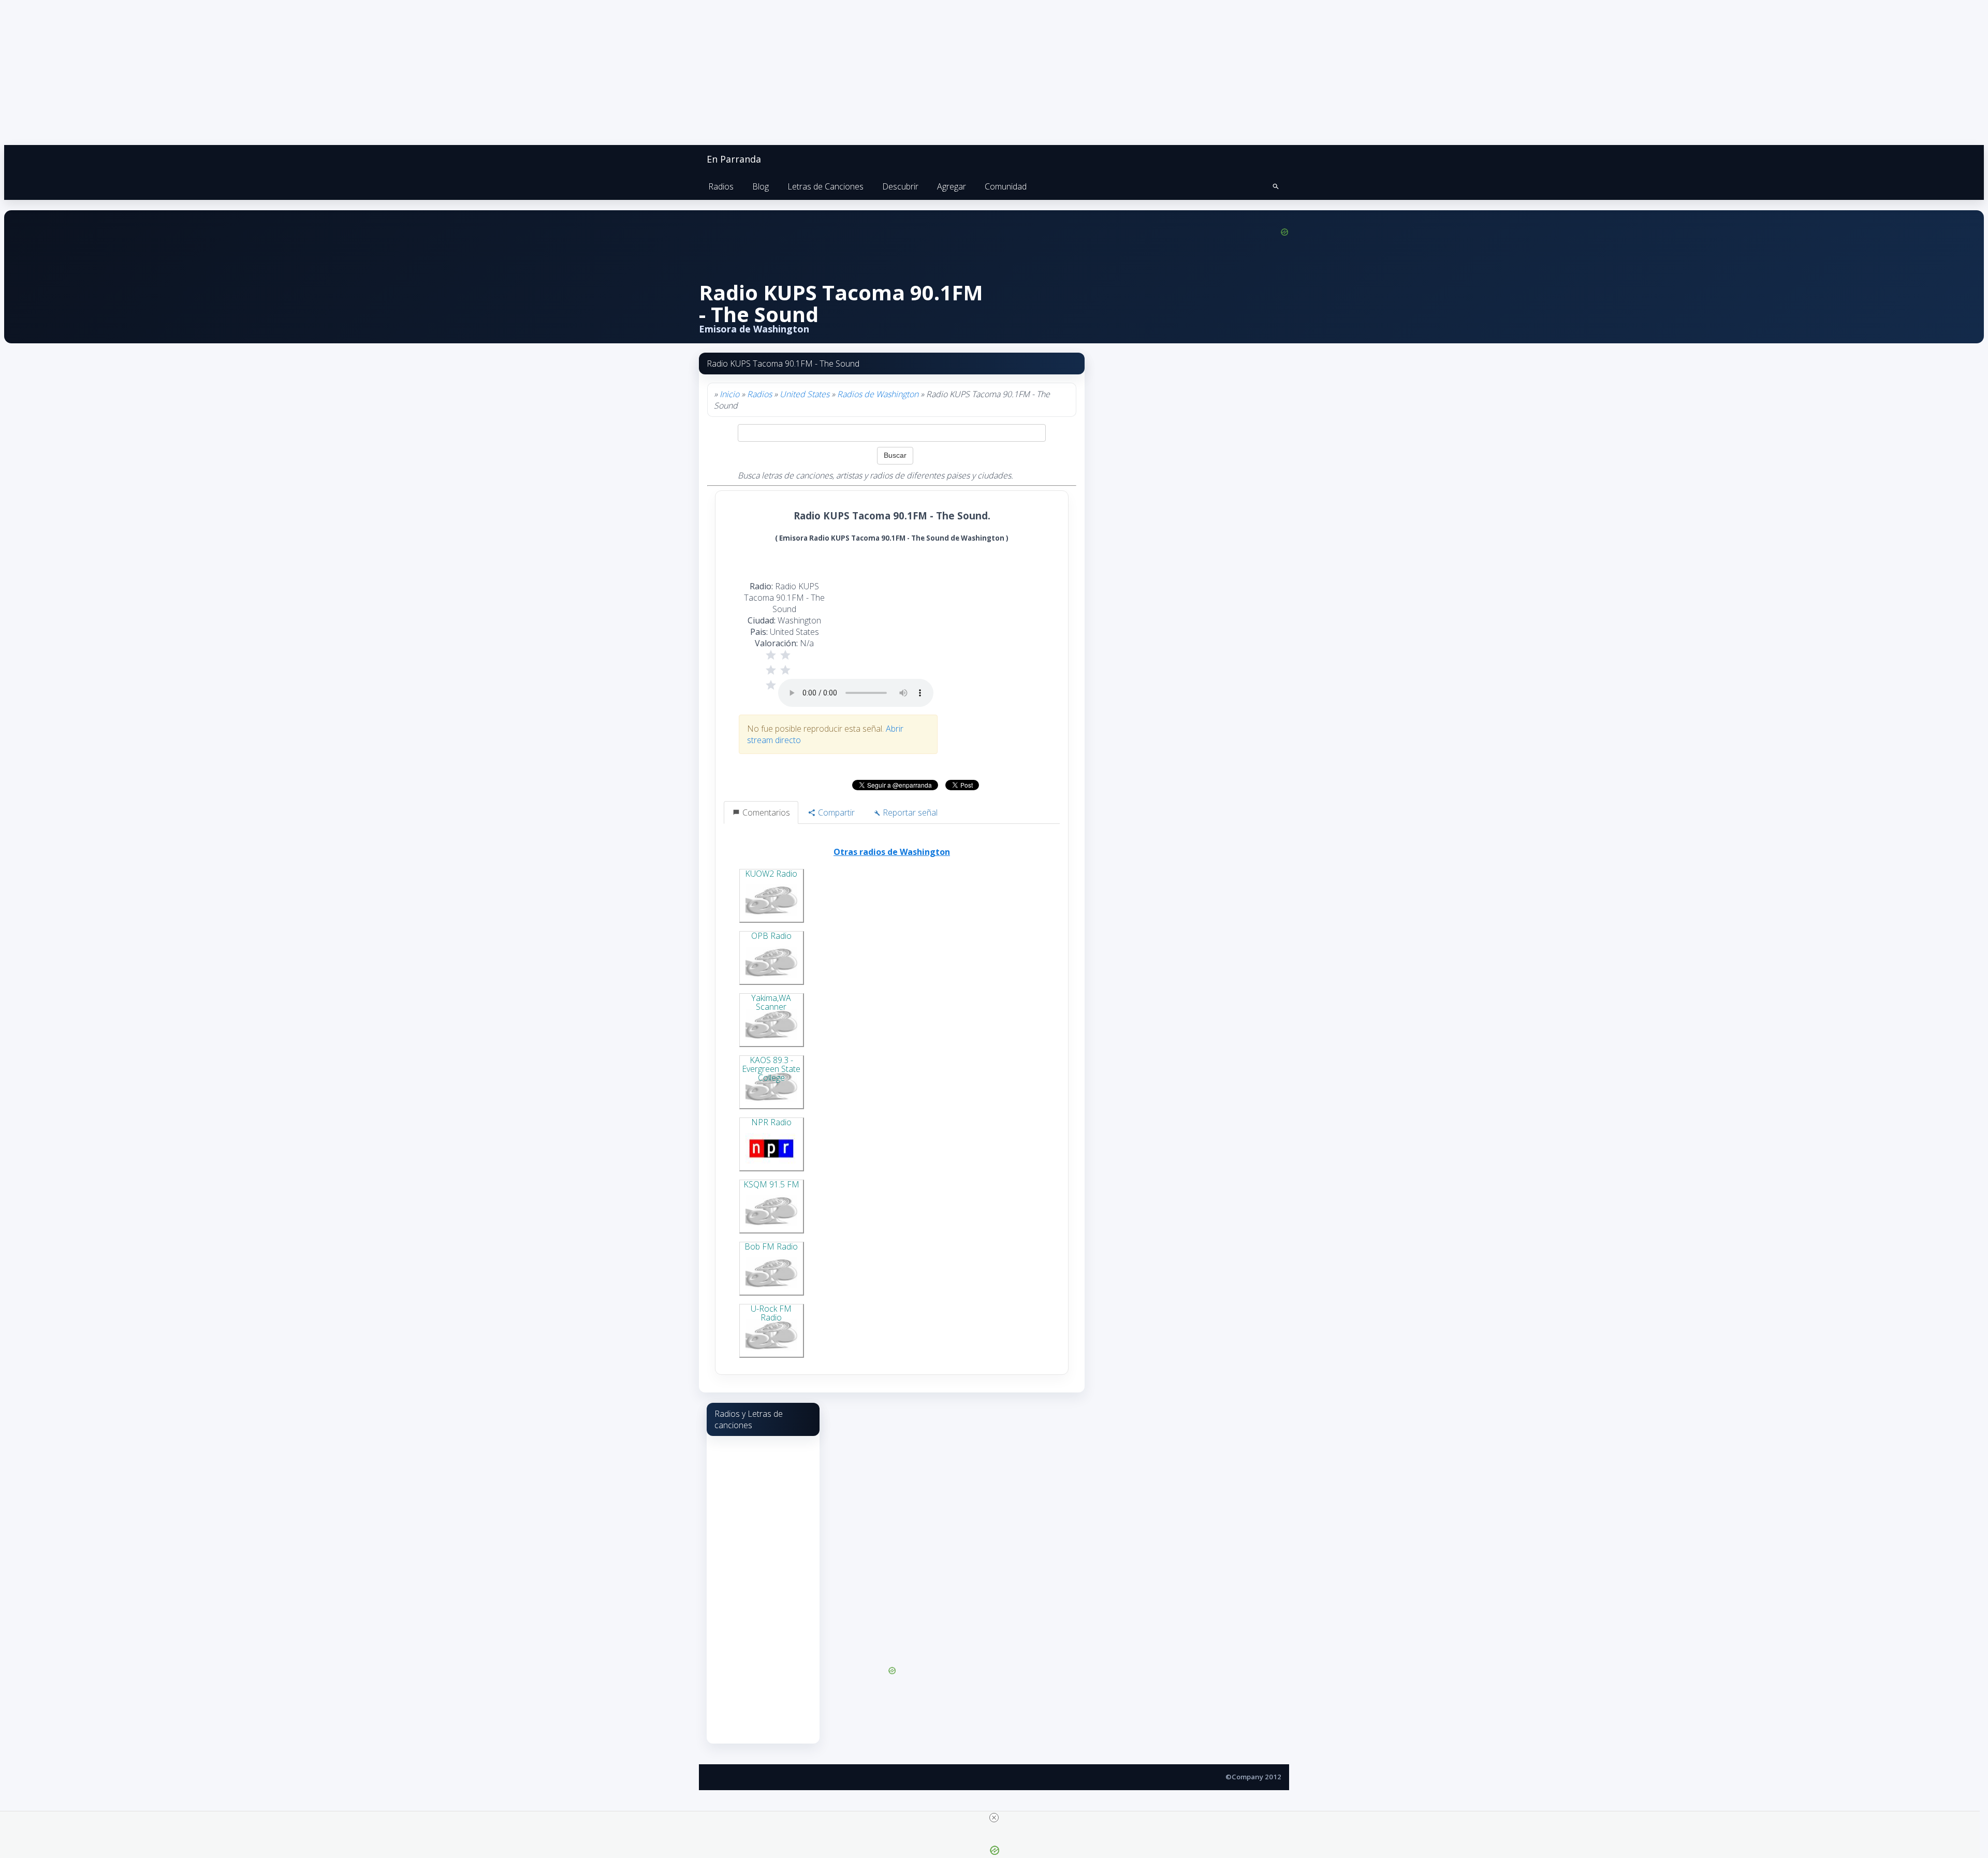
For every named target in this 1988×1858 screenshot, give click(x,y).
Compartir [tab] (835, 812)
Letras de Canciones (825, 186)
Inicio (729, 394)
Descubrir (900, 186)
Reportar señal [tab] (909, 812)
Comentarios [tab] (765, 812)
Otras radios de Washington (892, 852)
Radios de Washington (878, 394)
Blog (761, 186)
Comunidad (1006, 186)
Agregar (952, 186)
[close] (994, 1818)
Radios (721, 186)
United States (805, 394)
